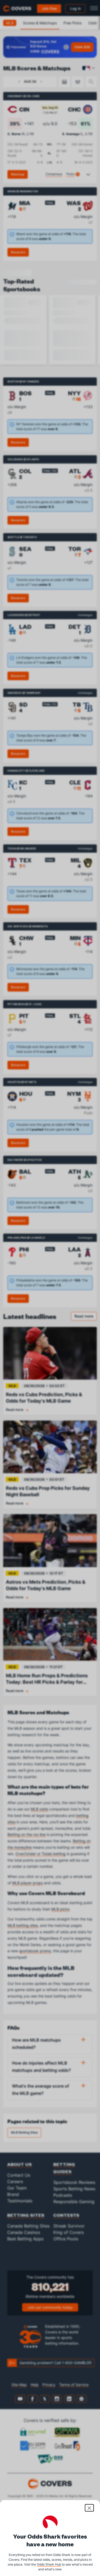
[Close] (89, 2508)
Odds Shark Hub (49, 2564)
